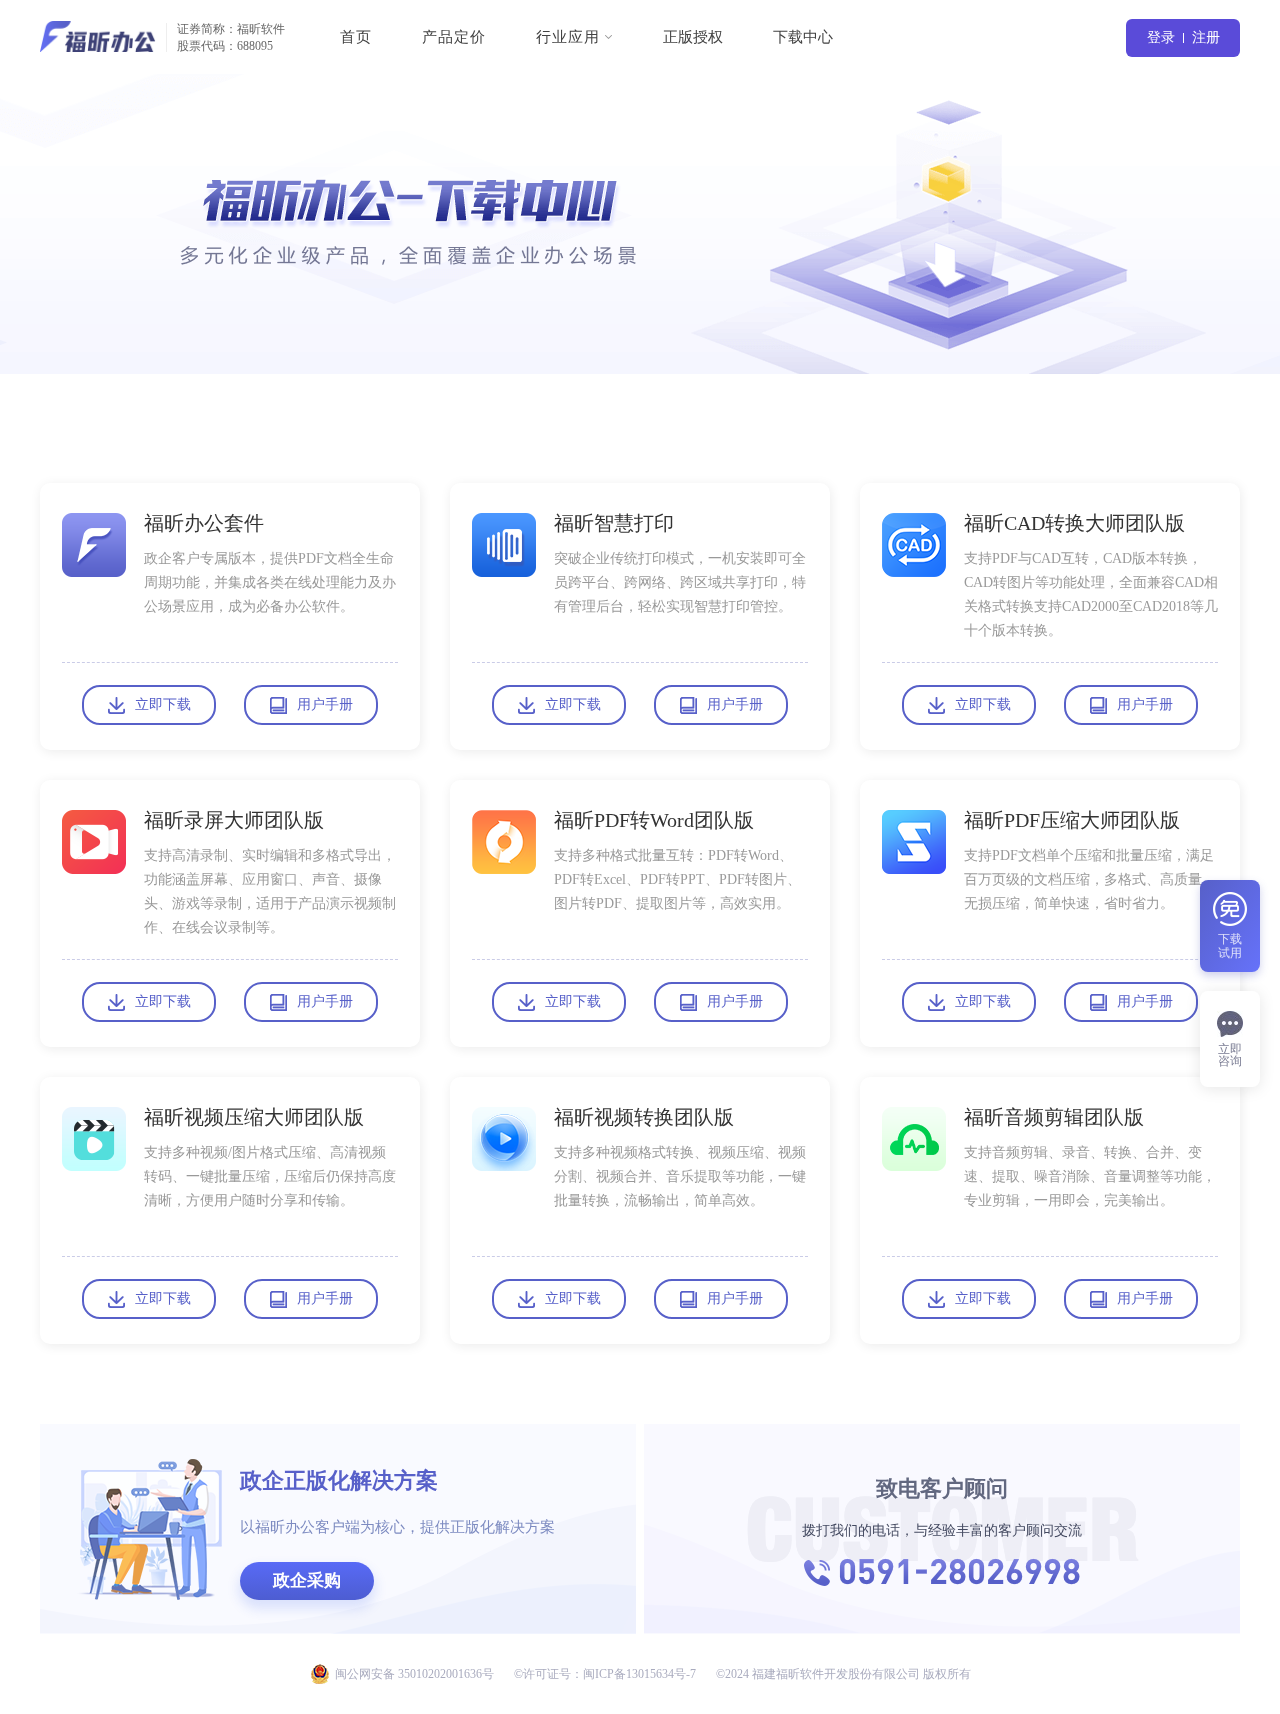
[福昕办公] (98, 37)
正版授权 (693, 37)
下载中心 (803, 37)
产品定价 (454, 37)
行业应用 (568, 37)
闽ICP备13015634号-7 (639, 1674)
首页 (356, 37)
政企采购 (307, 1580)
